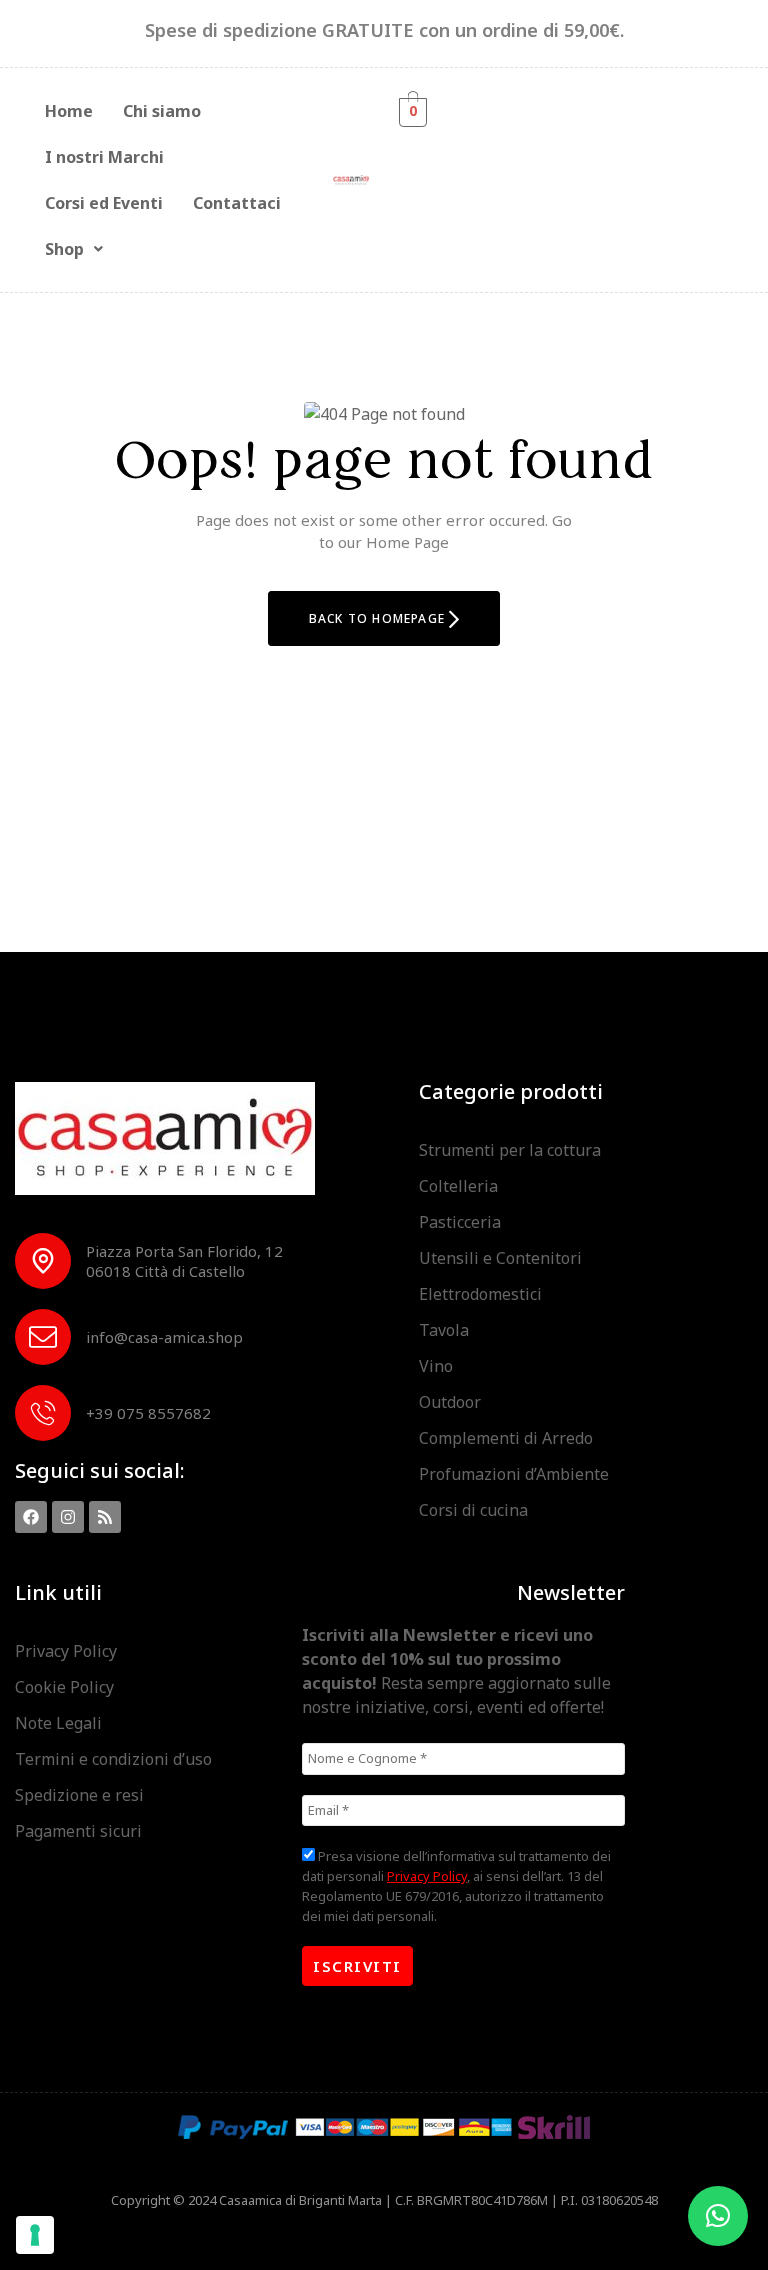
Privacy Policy (66, 1651)
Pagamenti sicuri (78, 1831)
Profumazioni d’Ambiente (514, 1474)
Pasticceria (460, 1222)
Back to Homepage (379, 618)
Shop (64, 249)
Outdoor (450, 1402)
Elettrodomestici (480, 1294)
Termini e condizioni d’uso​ (113, 1759)
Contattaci (237, 203)
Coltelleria (458, 1186)
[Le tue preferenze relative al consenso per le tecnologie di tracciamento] (35, 2235)
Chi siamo (162, 111)
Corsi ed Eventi (104, 203)
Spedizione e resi (79, 1795)
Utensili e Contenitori (500, 1258)
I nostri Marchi (104, 157)
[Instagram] (68, 1517)
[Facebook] (31, 1517)
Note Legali (58, 1723)
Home (69, 111)
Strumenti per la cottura (510, 1150)
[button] (74, 249)
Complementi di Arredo (506, 1438)
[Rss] (105, 1517)
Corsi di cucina (473, 1510)
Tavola (444, 1330)
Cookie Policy (64, 1687)
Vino (436, 1366)
